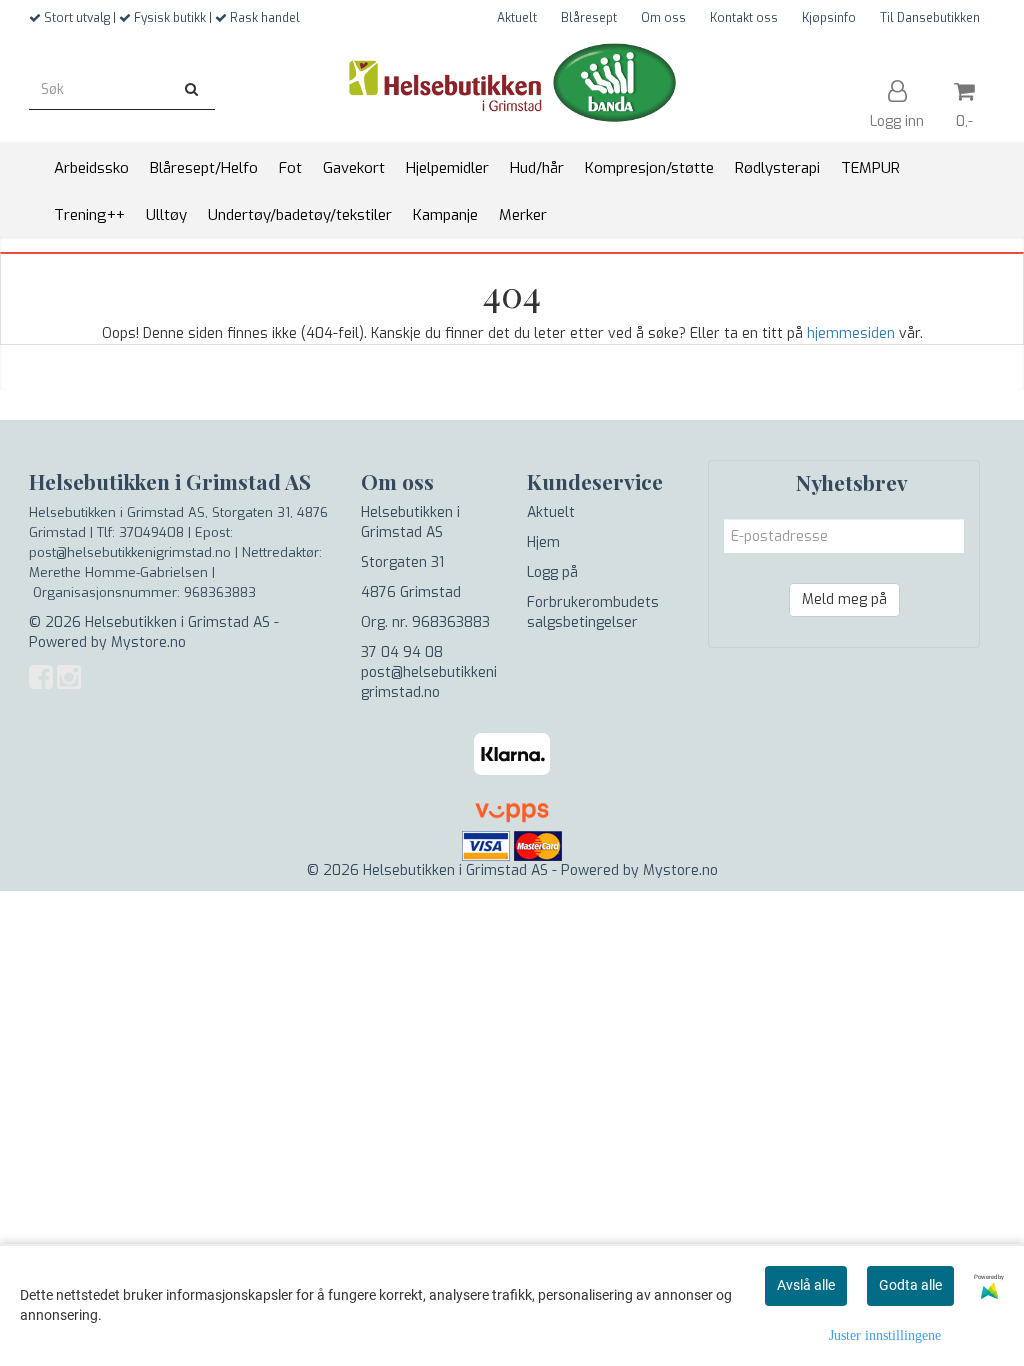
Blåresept (589, 18)
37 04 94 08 (402, 652)
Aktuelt (517, 18)
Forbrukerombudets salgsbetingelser (593, 612)
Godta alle (910, 1285)
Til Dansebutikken (930, 18)
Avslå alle (806, 1285)
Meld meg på (844, 599)
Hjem (543, 542)
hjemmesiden (851, 333)
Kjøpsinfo (829, 18)
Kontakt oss (744, 18)
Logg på (552, 572)
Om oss (663, 18)
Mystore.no (148, 642)
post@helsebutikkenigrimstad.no (429, 682)
